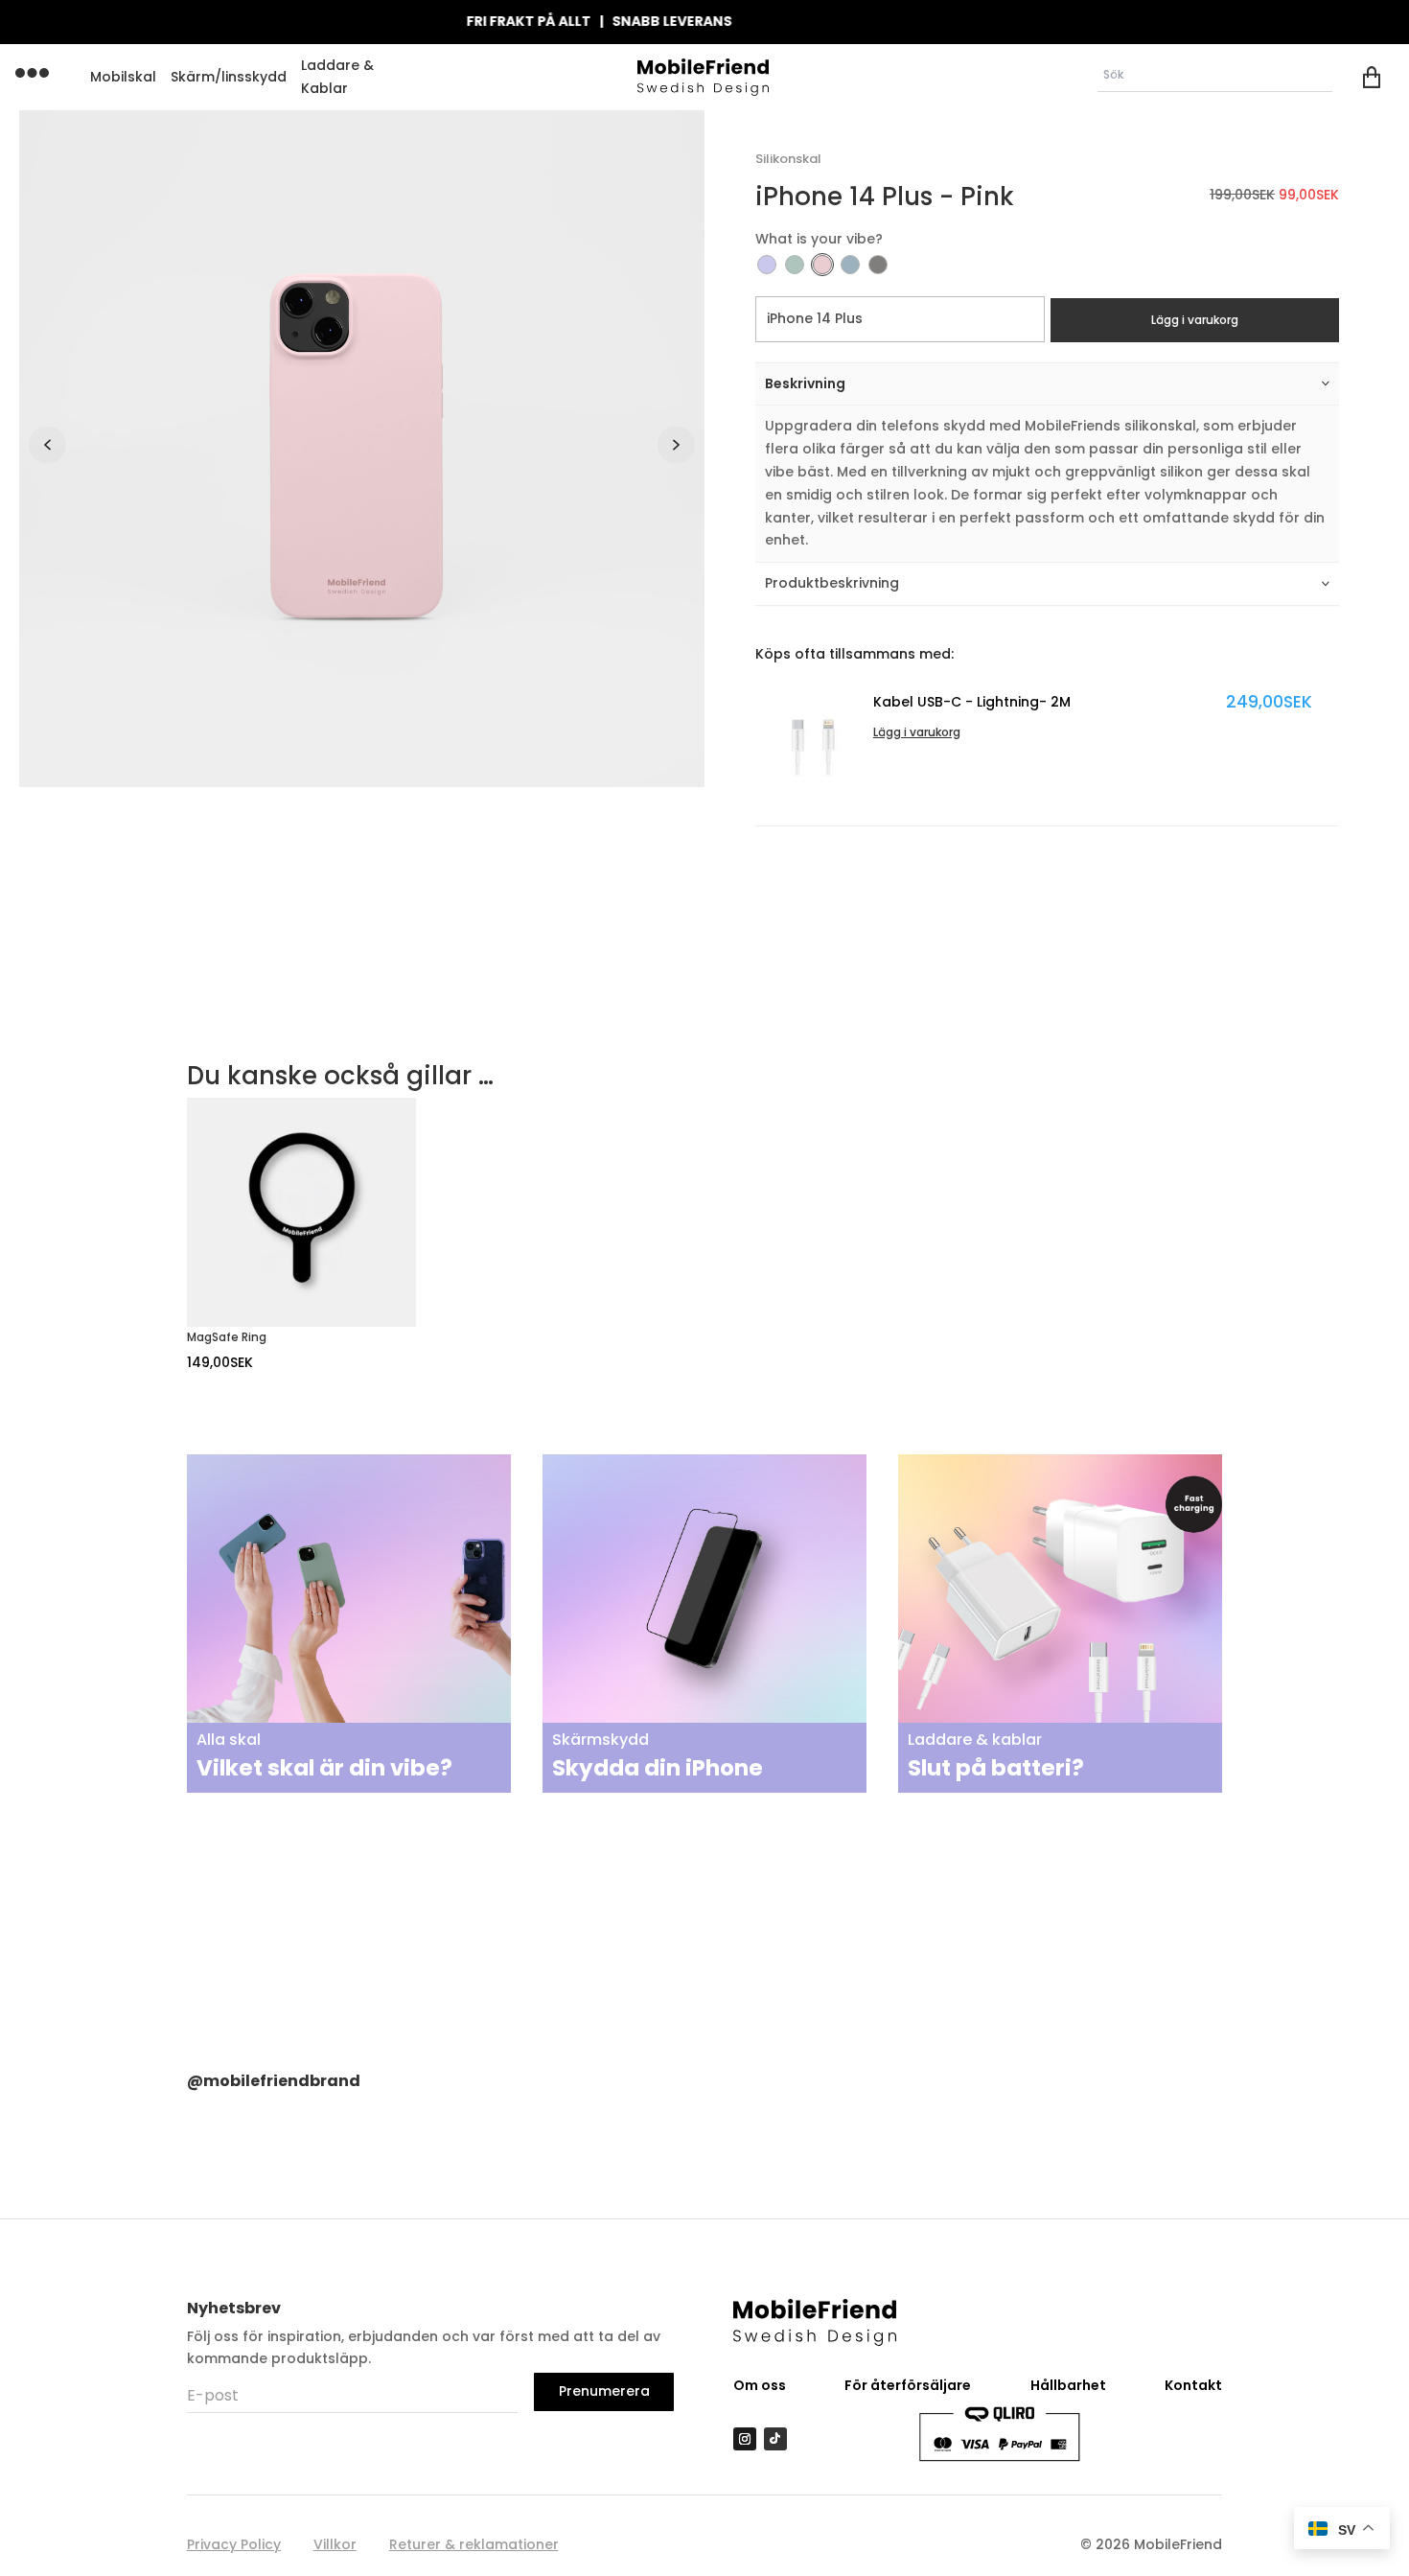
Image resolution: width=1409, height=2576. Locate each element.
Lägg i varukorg (1195, 320)
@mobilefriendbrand (274, 2081)
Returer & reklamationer (474, 2544)
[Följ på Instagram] (745, 2439)
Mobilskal (123, 77)
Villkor (335, 2544)
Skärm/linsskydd (229, 77)
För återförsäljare (908, 2385)
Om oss (760, 2385)
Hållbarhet (1068, 2385)
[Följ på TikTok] (775, 2439)
